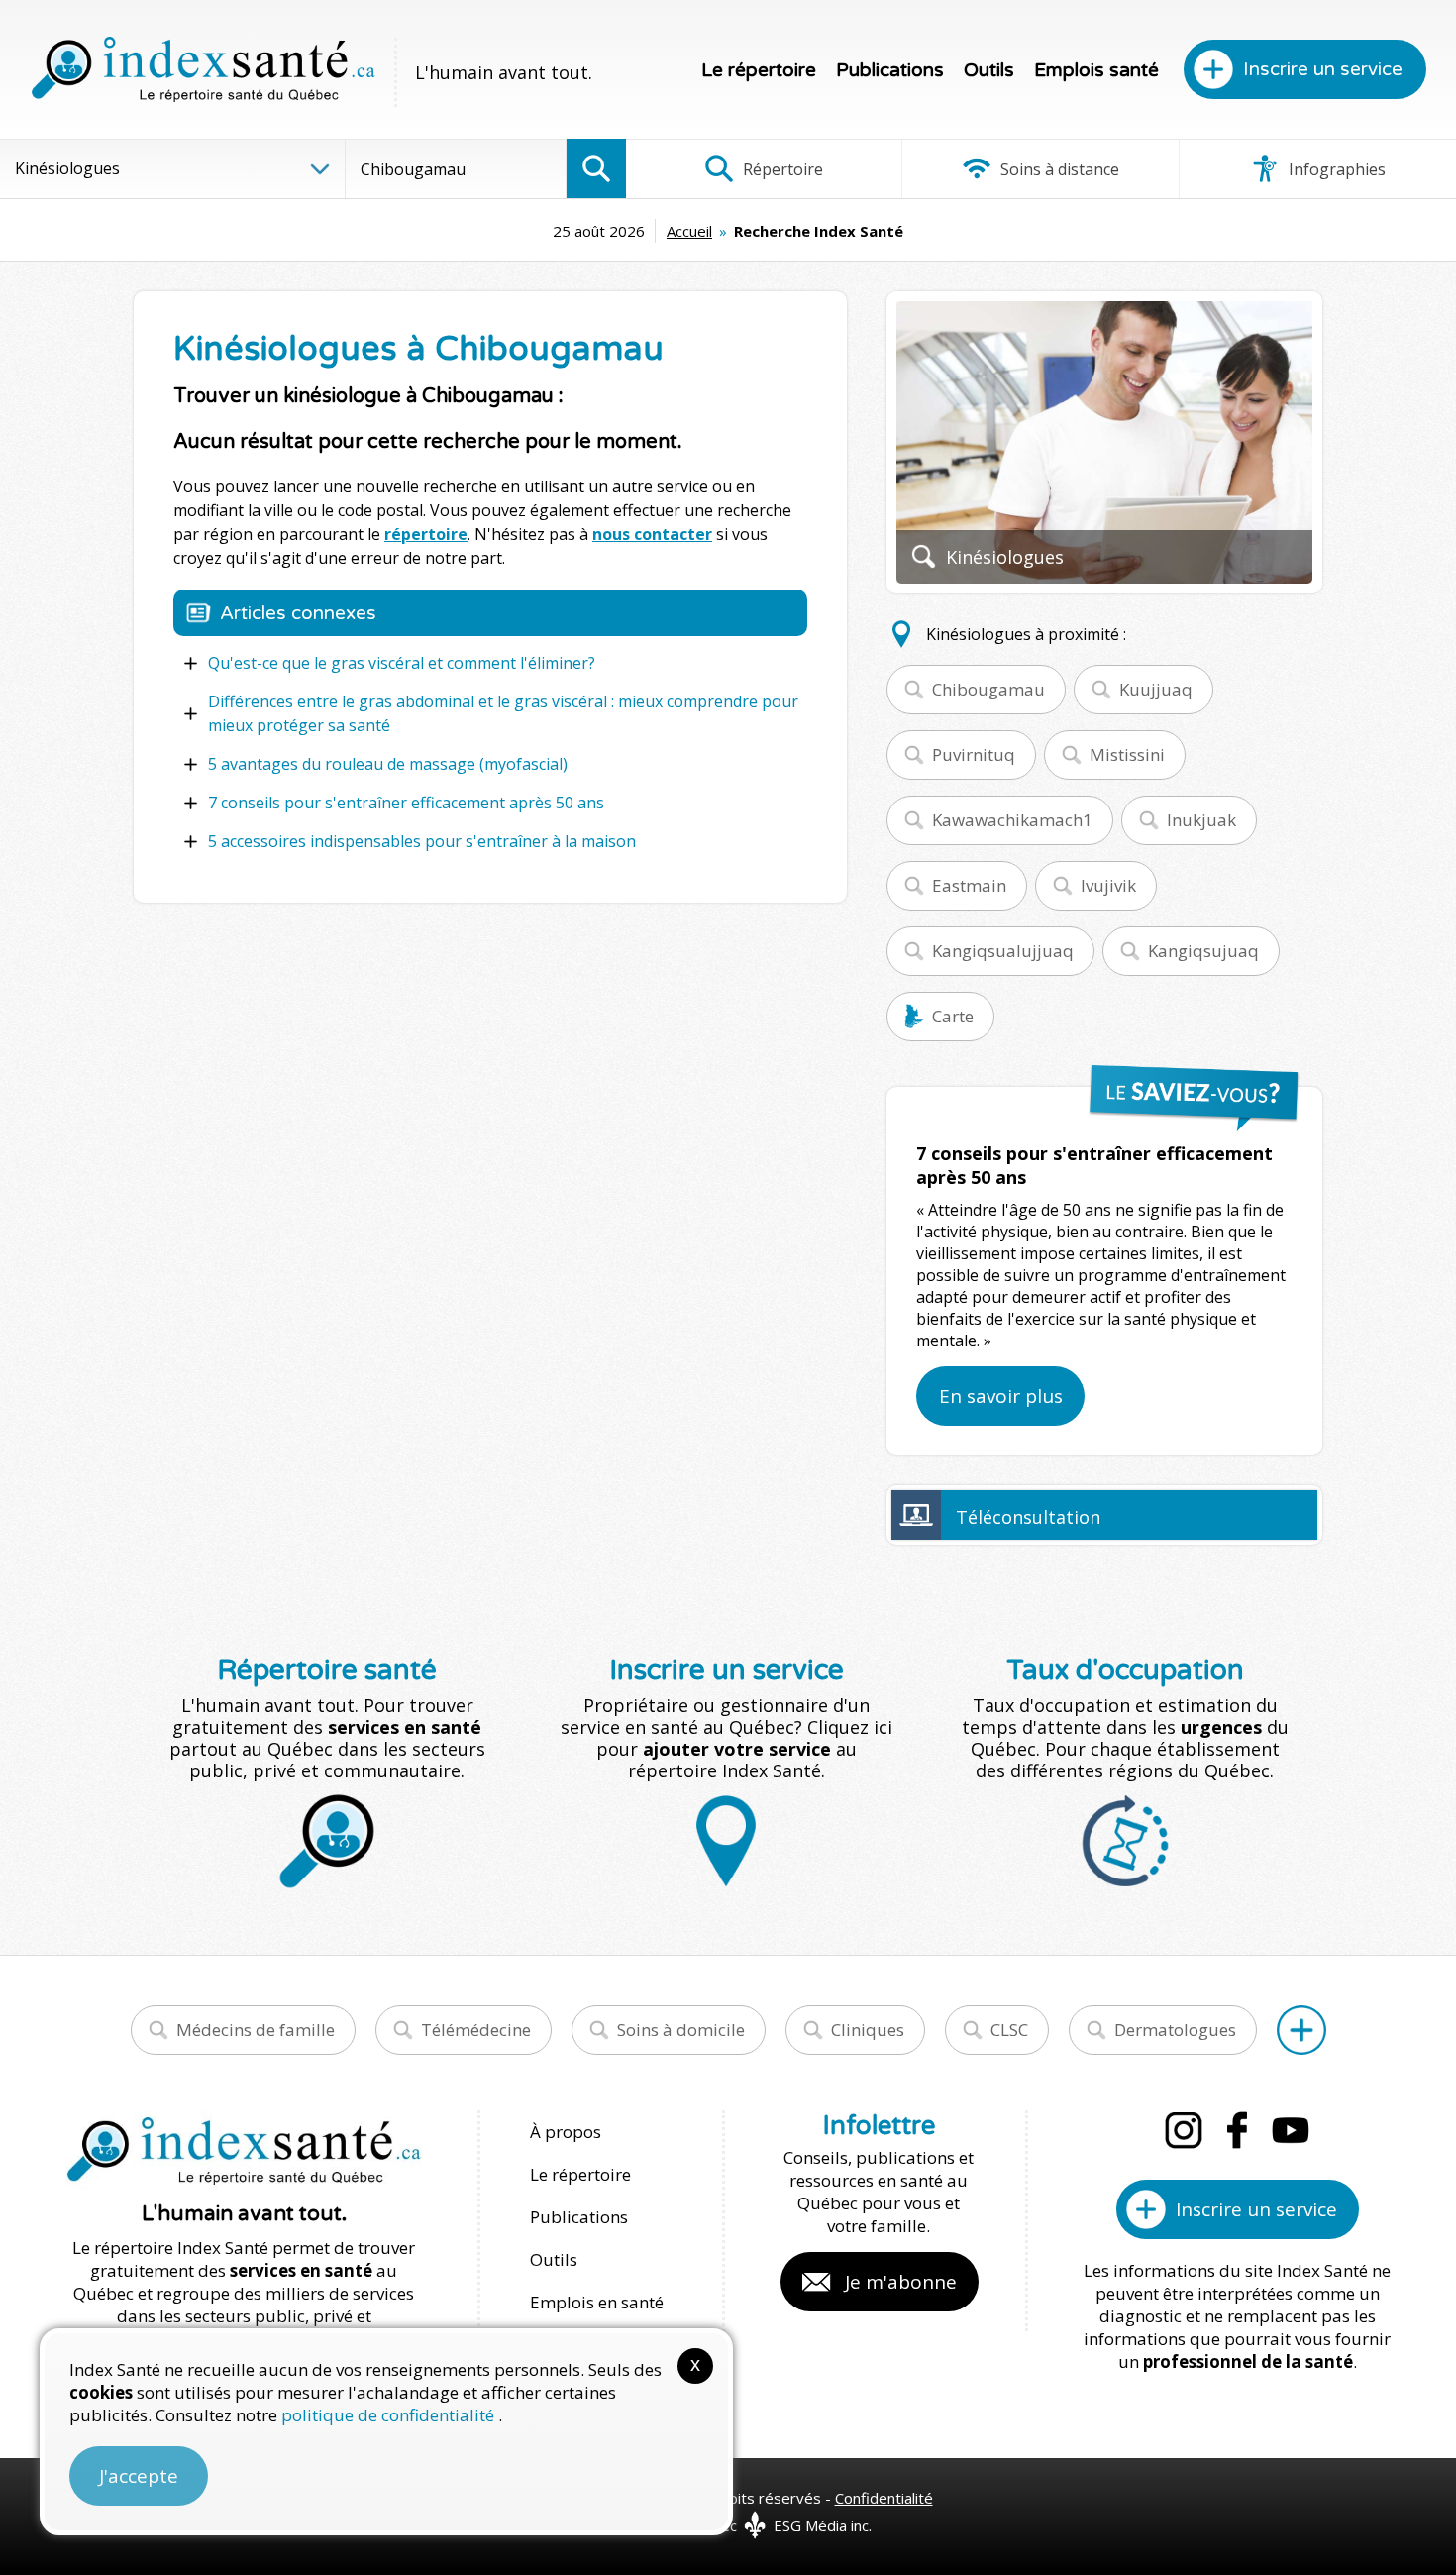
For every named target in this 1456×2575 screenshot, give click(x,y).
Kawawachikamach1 (1012, 820)
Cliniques (868, 2030)
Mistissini (1127, 754)
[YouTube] (1291, 2130)
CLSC (1009, 2030)
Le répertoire (759, 70)
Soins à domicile (681, 2030)
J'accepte (139, 2476)
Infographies (1335, 169)
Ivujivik (1108, 885)
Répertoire (781, 169)
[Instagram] (1184, 2130)
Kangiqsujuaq (1203, 951)
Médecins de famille (256, 2030)
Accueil (689, 231)
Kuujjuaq (1156, 689)
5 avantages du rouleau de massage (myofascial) (388, 764)
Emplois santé (1096, 70)
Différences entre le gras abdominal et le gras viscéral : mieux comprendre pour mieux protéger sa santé (503, 713)
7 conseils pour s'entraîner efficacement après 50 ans (406, 803)
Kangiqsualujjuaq (1003, 951)
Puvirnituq (974, 754)
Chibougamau (988, 689)
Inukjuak (1201, 820)
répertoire (426, 534)
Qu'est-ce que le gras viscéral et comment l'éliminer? (402, 663)
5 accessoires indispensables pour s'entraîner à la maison (422, 841)
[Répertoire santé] (1301, 2030)
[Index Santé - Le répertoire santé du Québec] (203, 69)
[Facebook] (1237, 2130)
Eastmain (969, 885)
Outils (989, 70)
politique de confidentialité (390, 2415)
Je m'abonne (901, 2282)
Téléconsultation (1028, 1517)
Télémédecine (476, 2030)
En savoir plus (1001, 1396)
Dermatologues (1175, 2030)
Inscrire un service (1323, 69)
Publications (890, 70)
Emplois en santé (597, 2302)
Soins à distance (1058, 169)
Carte (953, 1016)
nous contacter (652, 534)
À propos (566, 2132)
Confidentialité (884, 2498)
